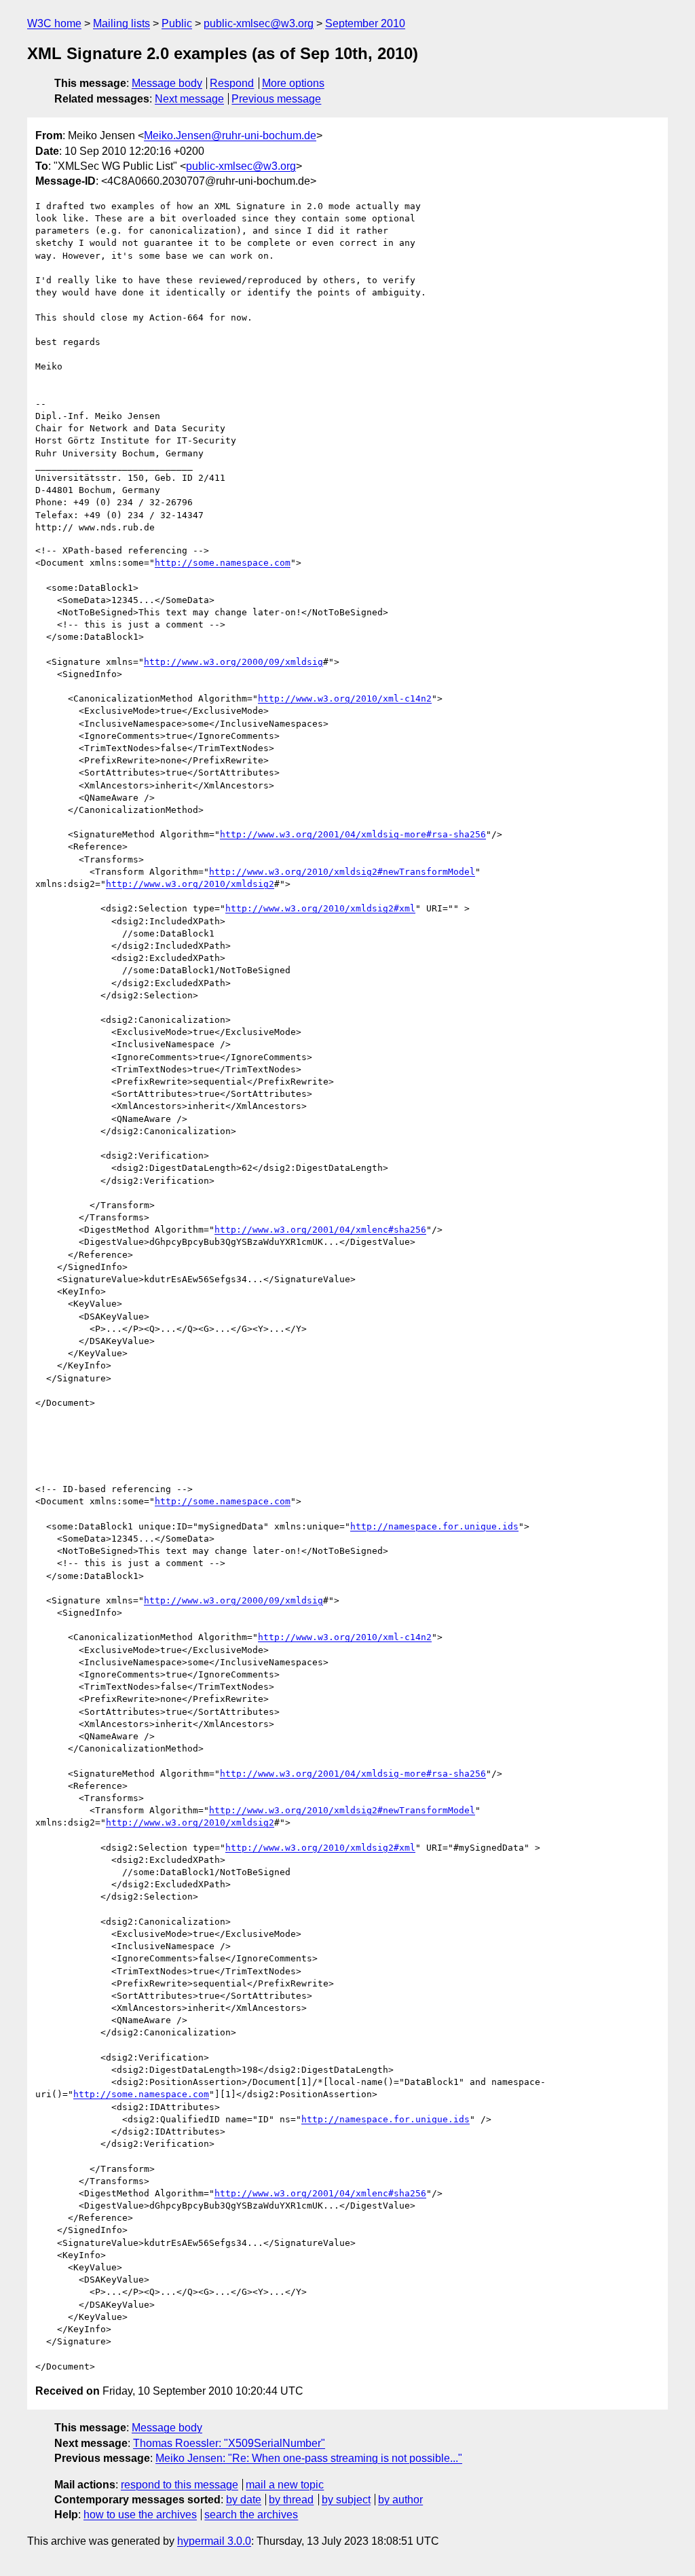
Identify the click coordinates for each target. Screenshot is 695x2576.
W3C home (54, 23)
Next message (189, 99)
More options (293, 83)
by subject (346, 2500)
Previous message (276, 99)
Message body (167, 83)
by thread (291, 2500)
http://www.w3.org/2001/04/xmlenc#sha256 (320, 1230)
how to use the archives (140, 2515)
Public (177, 23)
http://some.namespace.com (223, 563)
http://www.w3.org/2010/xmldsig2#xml (320, 908)
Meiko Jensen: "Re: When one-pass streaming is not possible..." (309, 2458)
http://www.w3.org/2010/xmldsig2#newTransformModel (342, 872)
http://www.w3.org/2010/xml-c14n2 (345, 699)
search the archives (251, 2515)
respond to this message (180, 2485)
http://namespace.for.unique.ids (434, 1526)
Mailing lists (121, 23)
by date (244, 2500)
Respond (232, 83)
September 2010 (365, 23)
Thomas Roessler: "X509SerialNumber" (229, 2443)
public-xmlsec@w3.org (259, 23)
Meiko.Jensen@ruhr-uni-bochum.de (230, 135)
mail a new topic (285, 2485)
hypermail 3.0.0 (214, 2541)
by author (400, 2500)
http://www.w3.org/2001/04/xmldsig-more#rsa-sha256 (353, 834)
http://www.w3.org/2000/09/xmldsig (233, 662)
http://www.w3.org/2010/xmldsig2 (190, 884)
